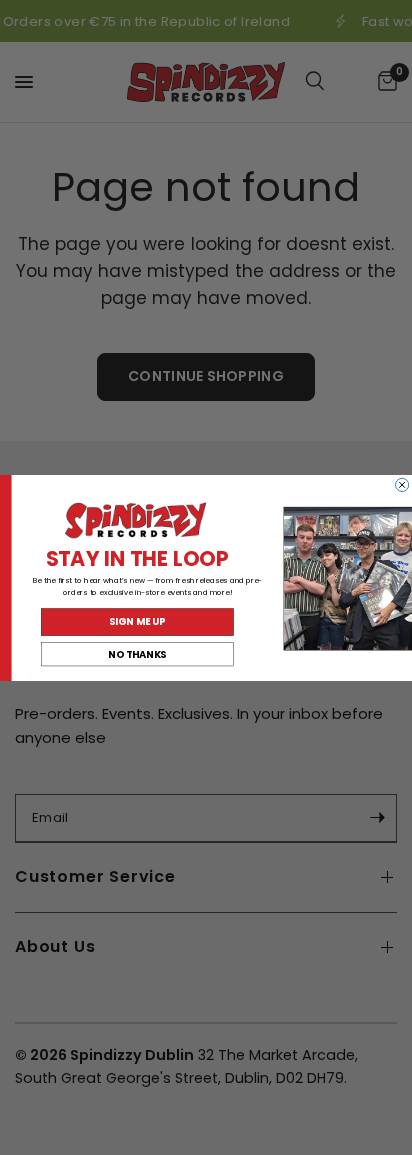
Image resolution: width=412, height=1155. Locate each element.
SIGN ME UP (137, 622)
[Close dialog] (402, 484)
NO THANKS (137, 654)
